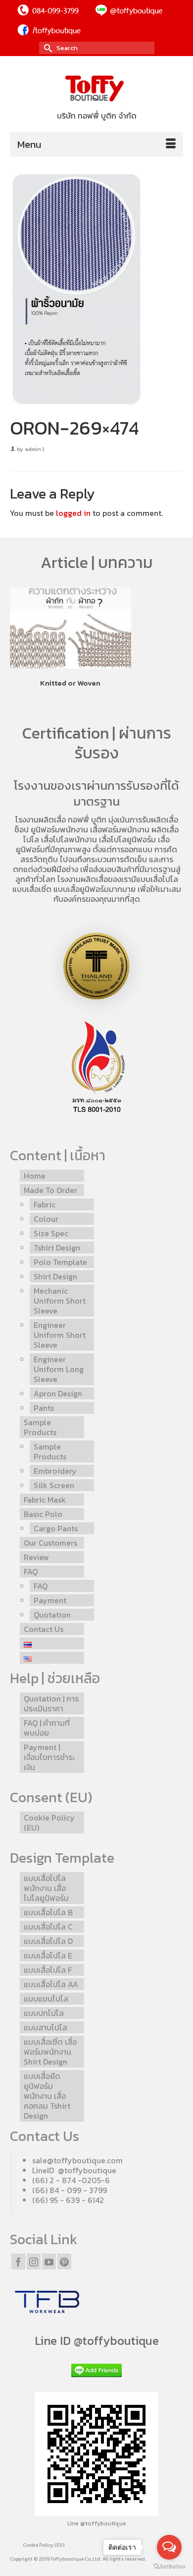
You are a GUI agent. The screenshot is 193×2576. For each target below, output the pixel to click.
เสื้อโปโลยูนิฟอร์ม (127, 839)
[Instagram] (34, 2262)
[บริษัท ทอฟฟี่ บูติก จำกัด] (96, 89)
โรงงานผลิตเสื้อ (41, 819)
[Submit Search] (47, 48)
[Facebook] (18, 2262)
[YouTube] (49, 2262)
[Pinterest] (64, 2262)
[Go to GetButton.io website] (169, 2566)
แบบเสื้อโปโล (157, 879)
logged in (73, 513)
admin (33, 449)
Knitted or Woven (70, 683)
